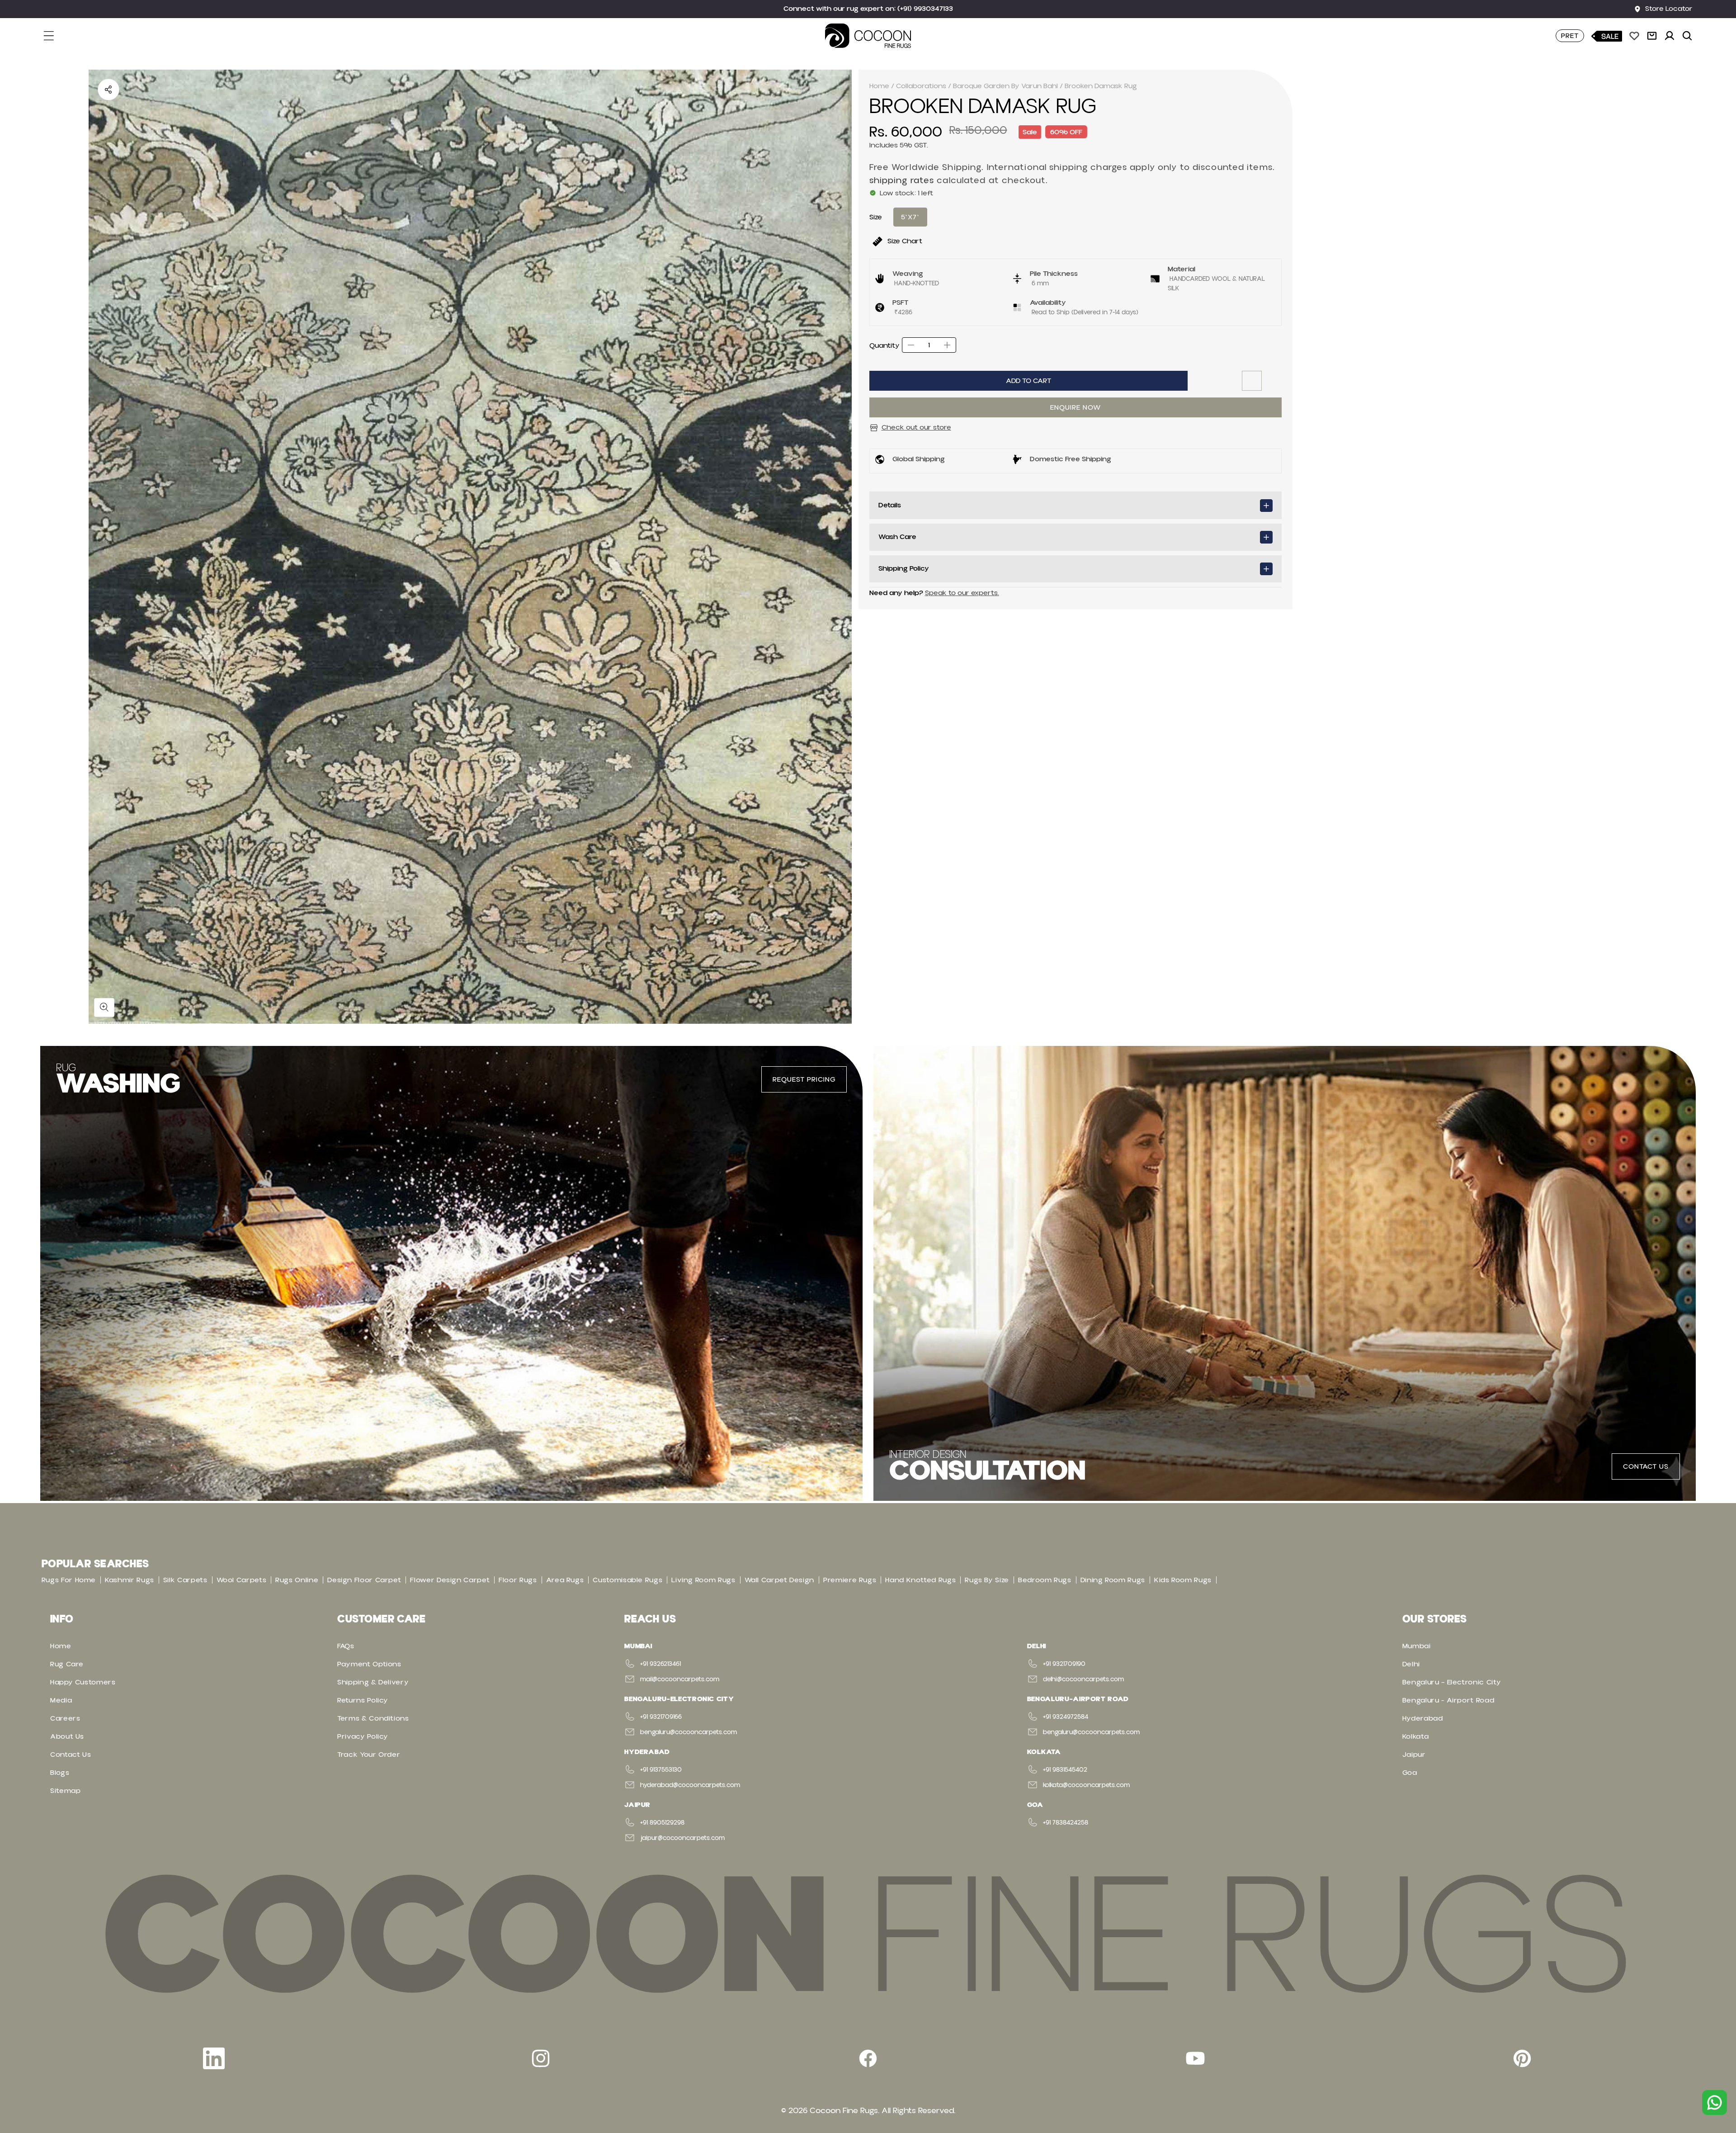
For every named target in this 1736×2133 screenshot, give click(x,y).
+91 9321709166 (661, 1717)
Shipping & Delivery (373, 1682)
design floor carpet (364, 1580)
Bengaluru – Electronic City (1452, 1682)
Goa (1410, 1773)
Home (879, 86)
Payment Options (369, 1664)
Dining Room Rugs (1113, 1580)
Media (61, 1700)
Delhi (1411, 1664)
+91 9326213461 (660, 1664)
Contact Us (71, 1755)
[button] (54, 36)
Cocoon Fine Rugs (844, 2111)
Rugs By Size (987, 1580)
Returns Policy (363, 1700)
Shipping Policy (904, 568)
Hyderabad (1423, 1718)
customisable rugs (627, 1580)
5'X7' (910, 217)
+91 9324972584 (1066, 1717)
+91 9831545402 (1065, 1770)
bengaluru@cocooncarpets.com (689, 1732)
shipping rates (902, 181)
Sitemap (65, 1791)
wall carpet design (780, 1580)
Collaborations (921, 86)
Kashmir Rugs (130, 1580)
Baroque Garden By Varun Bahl (1005, 86)
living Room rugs (703, 1580)
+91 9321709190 (1064, 1664)
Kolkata (1415, 1736)
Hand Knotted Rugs (920, 1580)
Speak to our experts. (962, 593)
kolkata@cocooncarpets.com (1086, 1785)
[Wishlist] (1634, 36)
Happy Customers (83, 1682)
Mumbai (1417, 1646)
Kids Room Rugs (1183, 1580)
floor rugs (518, 1580)
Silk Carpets (185, 1580)
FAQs (346, 1646)
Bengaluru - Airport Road (1448, 1700)
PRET (1570, 36)
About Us (67, 1736)
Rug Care (67, 1664)
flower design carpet (450, 1580)
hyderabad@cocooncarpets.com (690, 1785)
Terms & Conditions (373, 1718)
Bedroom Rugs (1045, 1580)
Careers (65, 1718)
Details (890, 505)
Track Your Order (369, 1755)
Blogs (60, 1773)
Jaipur (1414, 1755)
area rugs (565, 1580)
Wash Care (897, 537)
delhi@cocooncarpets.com (1083, 1679)
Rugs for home (69, 1580)
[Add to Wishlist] (1252, 381)
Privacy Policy (363, 1736)
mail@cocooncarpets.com (680, 1679)
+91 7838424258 (1066, 1823)
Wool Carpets (242, 1580)
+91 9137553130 (661, 1770)
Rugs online (297, 1580)
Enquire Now (1076, 407)
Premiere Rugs (850, 1580)
